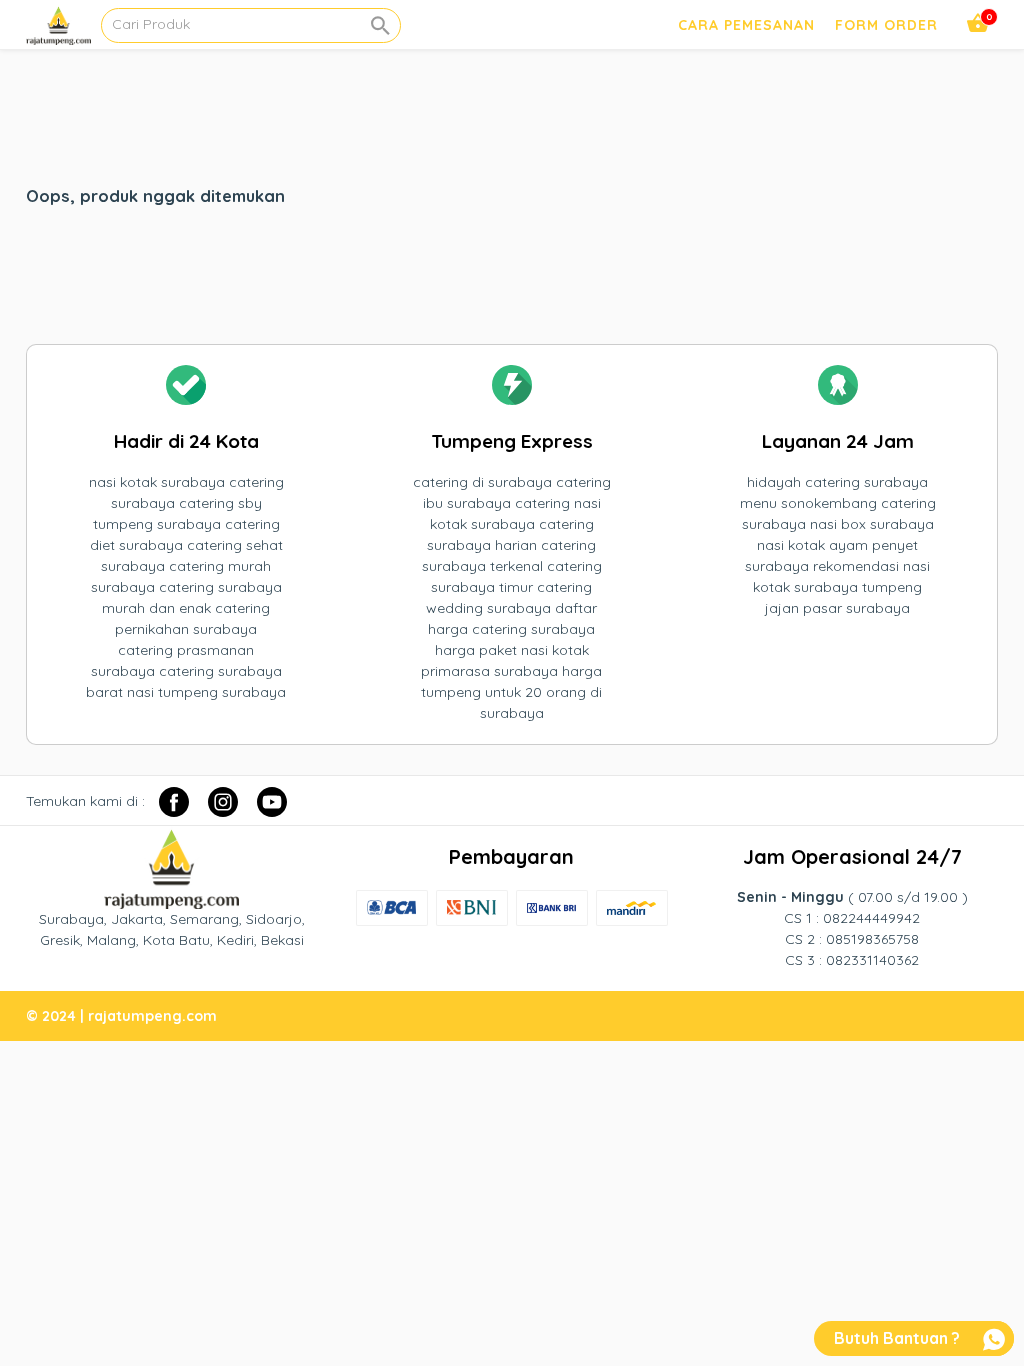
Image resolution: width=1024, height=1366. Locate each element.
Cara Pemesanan (746, 25)
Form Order (886, 25)
